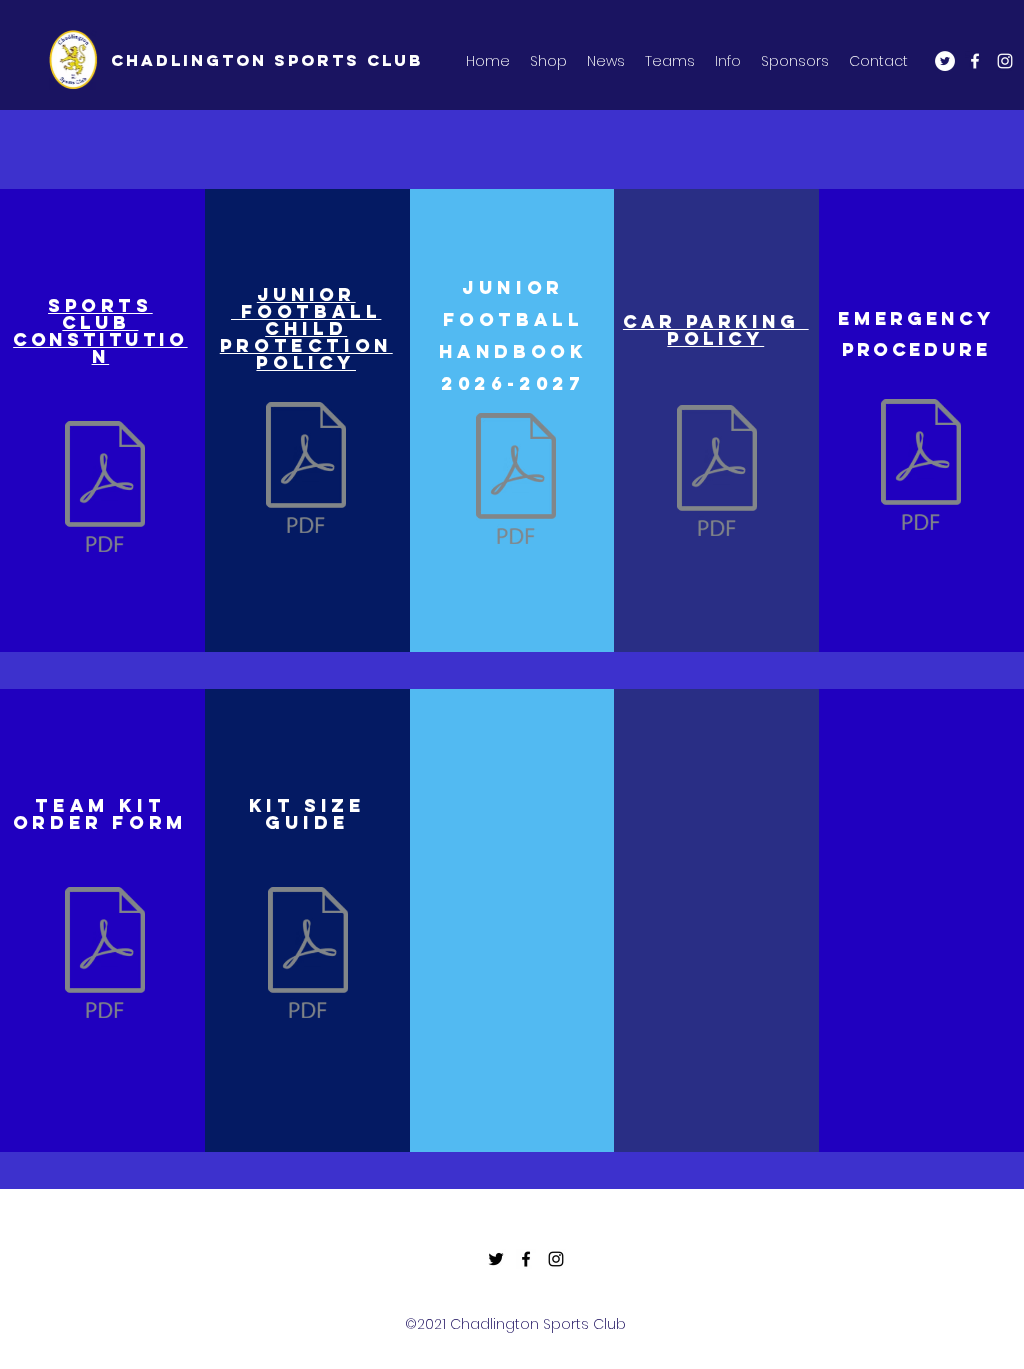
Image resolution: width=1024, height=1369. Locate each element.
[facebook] (975, 61)
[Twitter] (945, 61)
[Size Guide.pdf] (308, 955)
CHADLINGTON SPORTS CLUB (267, 60)
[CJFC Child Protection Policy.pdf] (306, 470)
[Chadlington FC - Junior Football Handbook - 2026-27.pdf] (516, 481)
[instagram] (1005, 61)
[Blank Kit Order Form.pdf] (105, 955)
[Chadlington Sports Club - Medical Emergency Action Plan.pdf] (921, 467)
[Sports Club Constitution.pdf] (105, 489)
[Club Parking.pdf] (717, 473)
